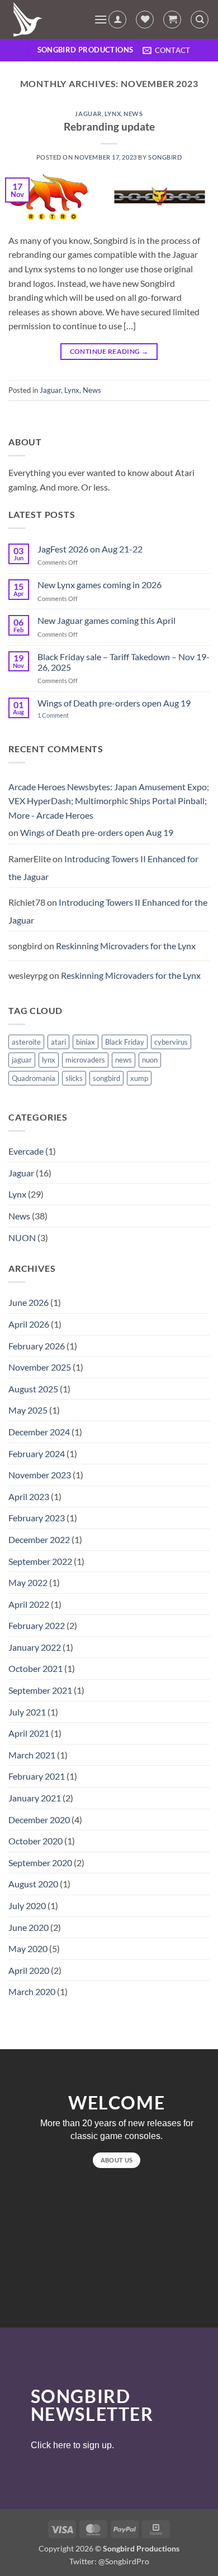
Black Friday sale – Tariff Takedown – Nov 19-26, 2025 (124, 662)
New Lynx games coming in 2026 (99, 585)
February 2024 (37, 1453)
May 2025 (28, 1410)
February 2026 (37, 1346)
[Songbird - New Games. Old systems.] (47, 20)
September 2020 (40, 1863)
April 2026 (29, 1324)
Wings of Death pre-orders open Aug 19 (114, 703)
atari (58, 1042)
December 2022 (39, 1539)
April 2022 (29, 1604)
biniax (86, 1042)
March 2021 (32, 1755)
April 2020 (29, 1970)
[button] (101, 19)
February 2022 (37, 1625)
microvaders (85, 1060)
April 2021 (29, 1733)
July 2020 (27, 1905)
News (133, 114)
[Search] (200, 20)
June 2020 (29, 1927)
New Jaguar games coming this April (106, 620)
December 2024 (39, 1432)
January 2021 (35, 1798)
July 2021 (27, 1712)
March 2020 (32, 1991)
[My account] (117, 20)
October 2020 (35, 1841)
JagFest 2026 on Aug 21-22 (90, 549)
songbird (165, 157)
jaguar (22, 1060)
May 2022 (28, 1582)
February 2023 (37, 1518)
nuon (150, 1060)
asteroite (26, 1042)
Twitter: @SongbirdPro (109, 2561)
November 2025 (40, 1367)
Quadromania (34, 1078)
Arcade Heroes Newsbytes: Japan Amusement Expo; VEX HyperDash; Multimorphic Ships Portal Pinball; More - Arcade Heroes (109, 801)
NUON (22, 1237)
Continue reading (109, 351)
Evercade (26, 1151)
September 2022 (40, 1561)
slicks (74, 1078)
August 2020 (33, 1884)
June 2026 (29, 1302)
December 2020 (39, 1820)
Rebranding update (109, 126)
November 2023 (40, 1475)
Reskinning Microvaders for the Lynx (126, 946)
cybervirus (171, 1042)
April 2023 (29, 1496)
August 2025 (33, 1389)
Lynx (113, 114)
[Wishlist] (145, 20)
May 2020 (28, 1948)
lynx (49, 1060)
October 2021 (35, 1668)
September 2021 (40, 1690)
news (124, 1060)
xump (139, 1078)
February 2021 (37, 1776)
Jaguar (88, 114)
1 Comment (61, 715)
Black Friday (125, 1042)
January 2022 (35, 1647)
